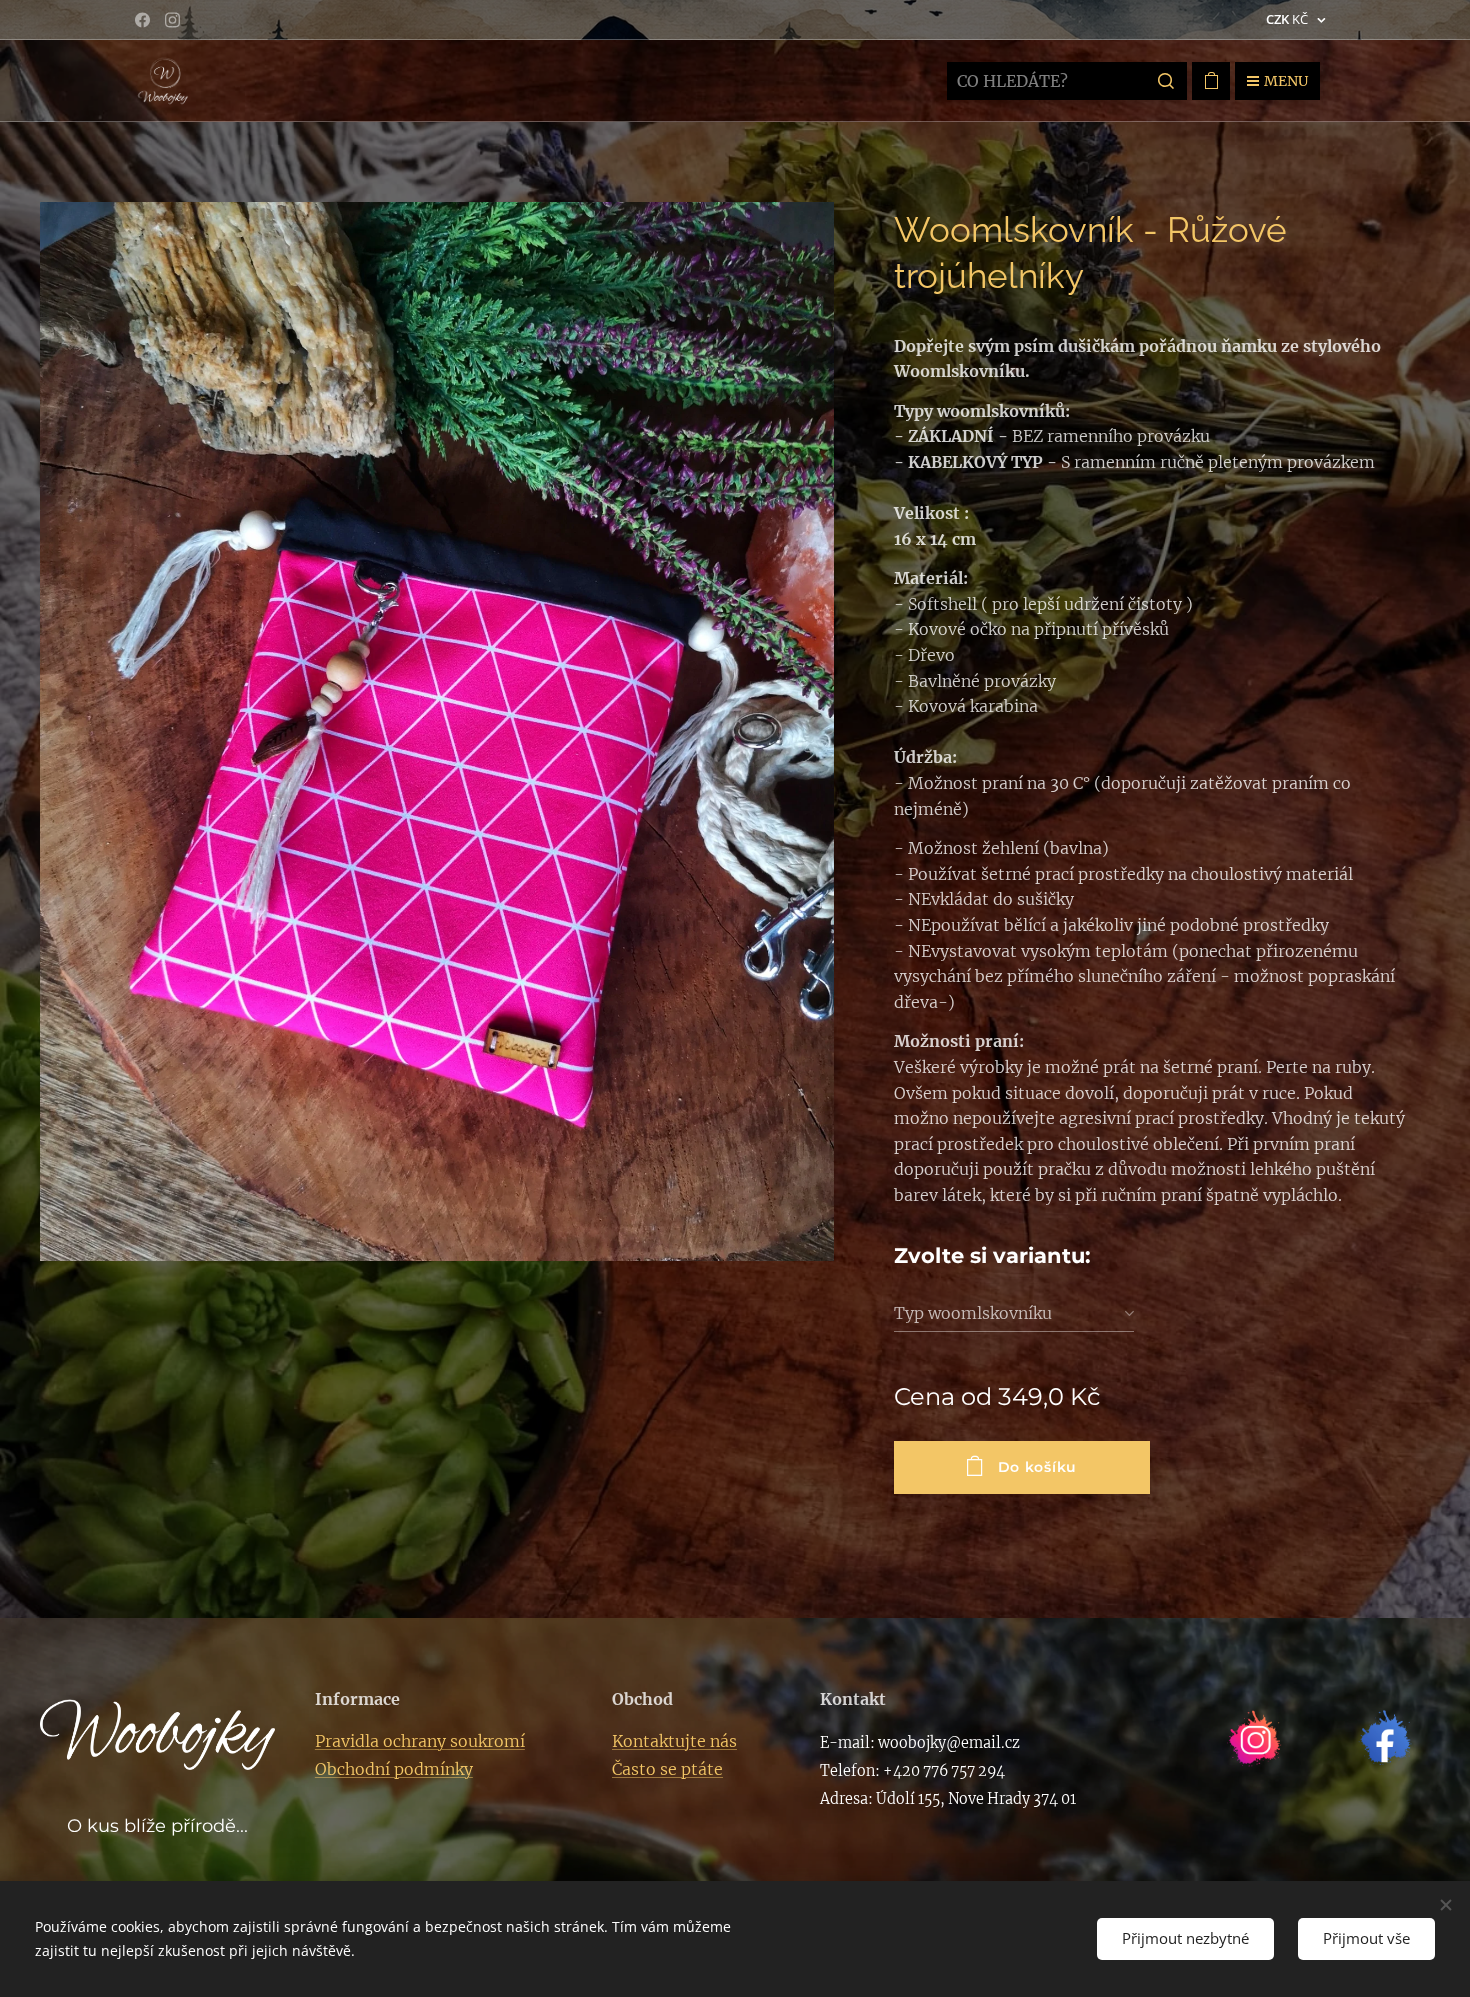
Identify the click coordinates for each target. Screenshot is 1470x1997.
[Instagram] (172, 20)
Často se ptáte (667, 1769)
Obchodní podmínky (394, 1769)
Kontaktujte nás (674, 1741)
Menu (1286, 81)
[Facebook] (142, 20)
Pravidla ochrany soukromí (420, 1741)
